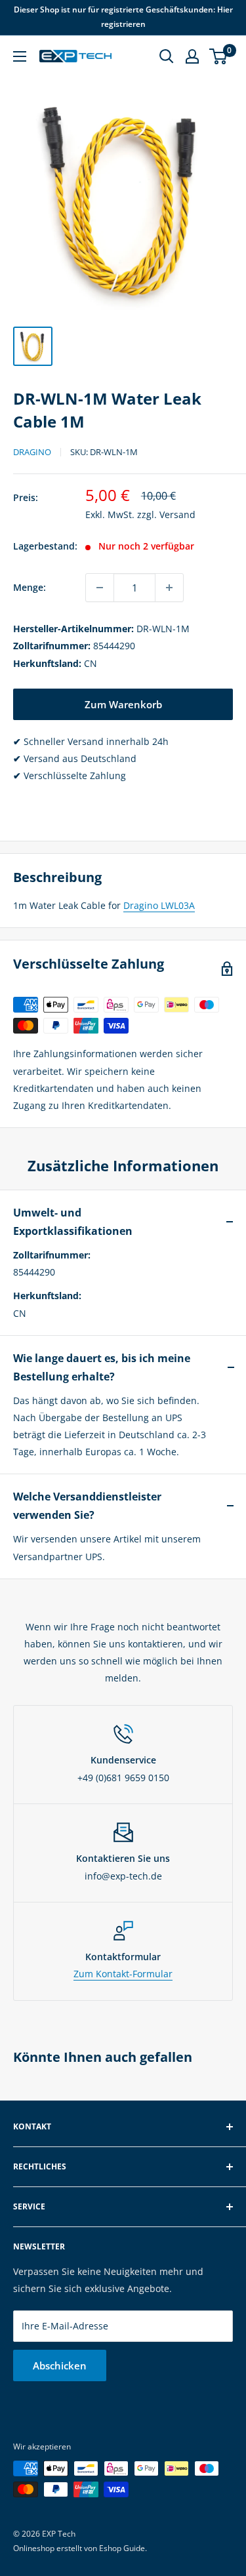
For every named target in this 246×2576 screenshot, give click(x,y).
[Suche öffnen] (167, 56)
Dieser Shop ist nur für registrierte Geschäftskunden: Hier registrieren (123, 17)
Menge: (30, 587)
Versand (177, 514)
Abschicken (60, 2365)
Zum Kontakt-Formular (123, 1974)
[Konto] (192, 56)
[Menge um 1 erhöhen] (169, 588)
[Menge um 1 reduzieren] (100, 588)
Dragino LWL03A (159, 905)
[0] (219, 56)
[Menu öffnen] (20, 56)
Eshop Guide (122, 2548)
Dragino (32, 452)
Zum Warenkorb (123, 704)
